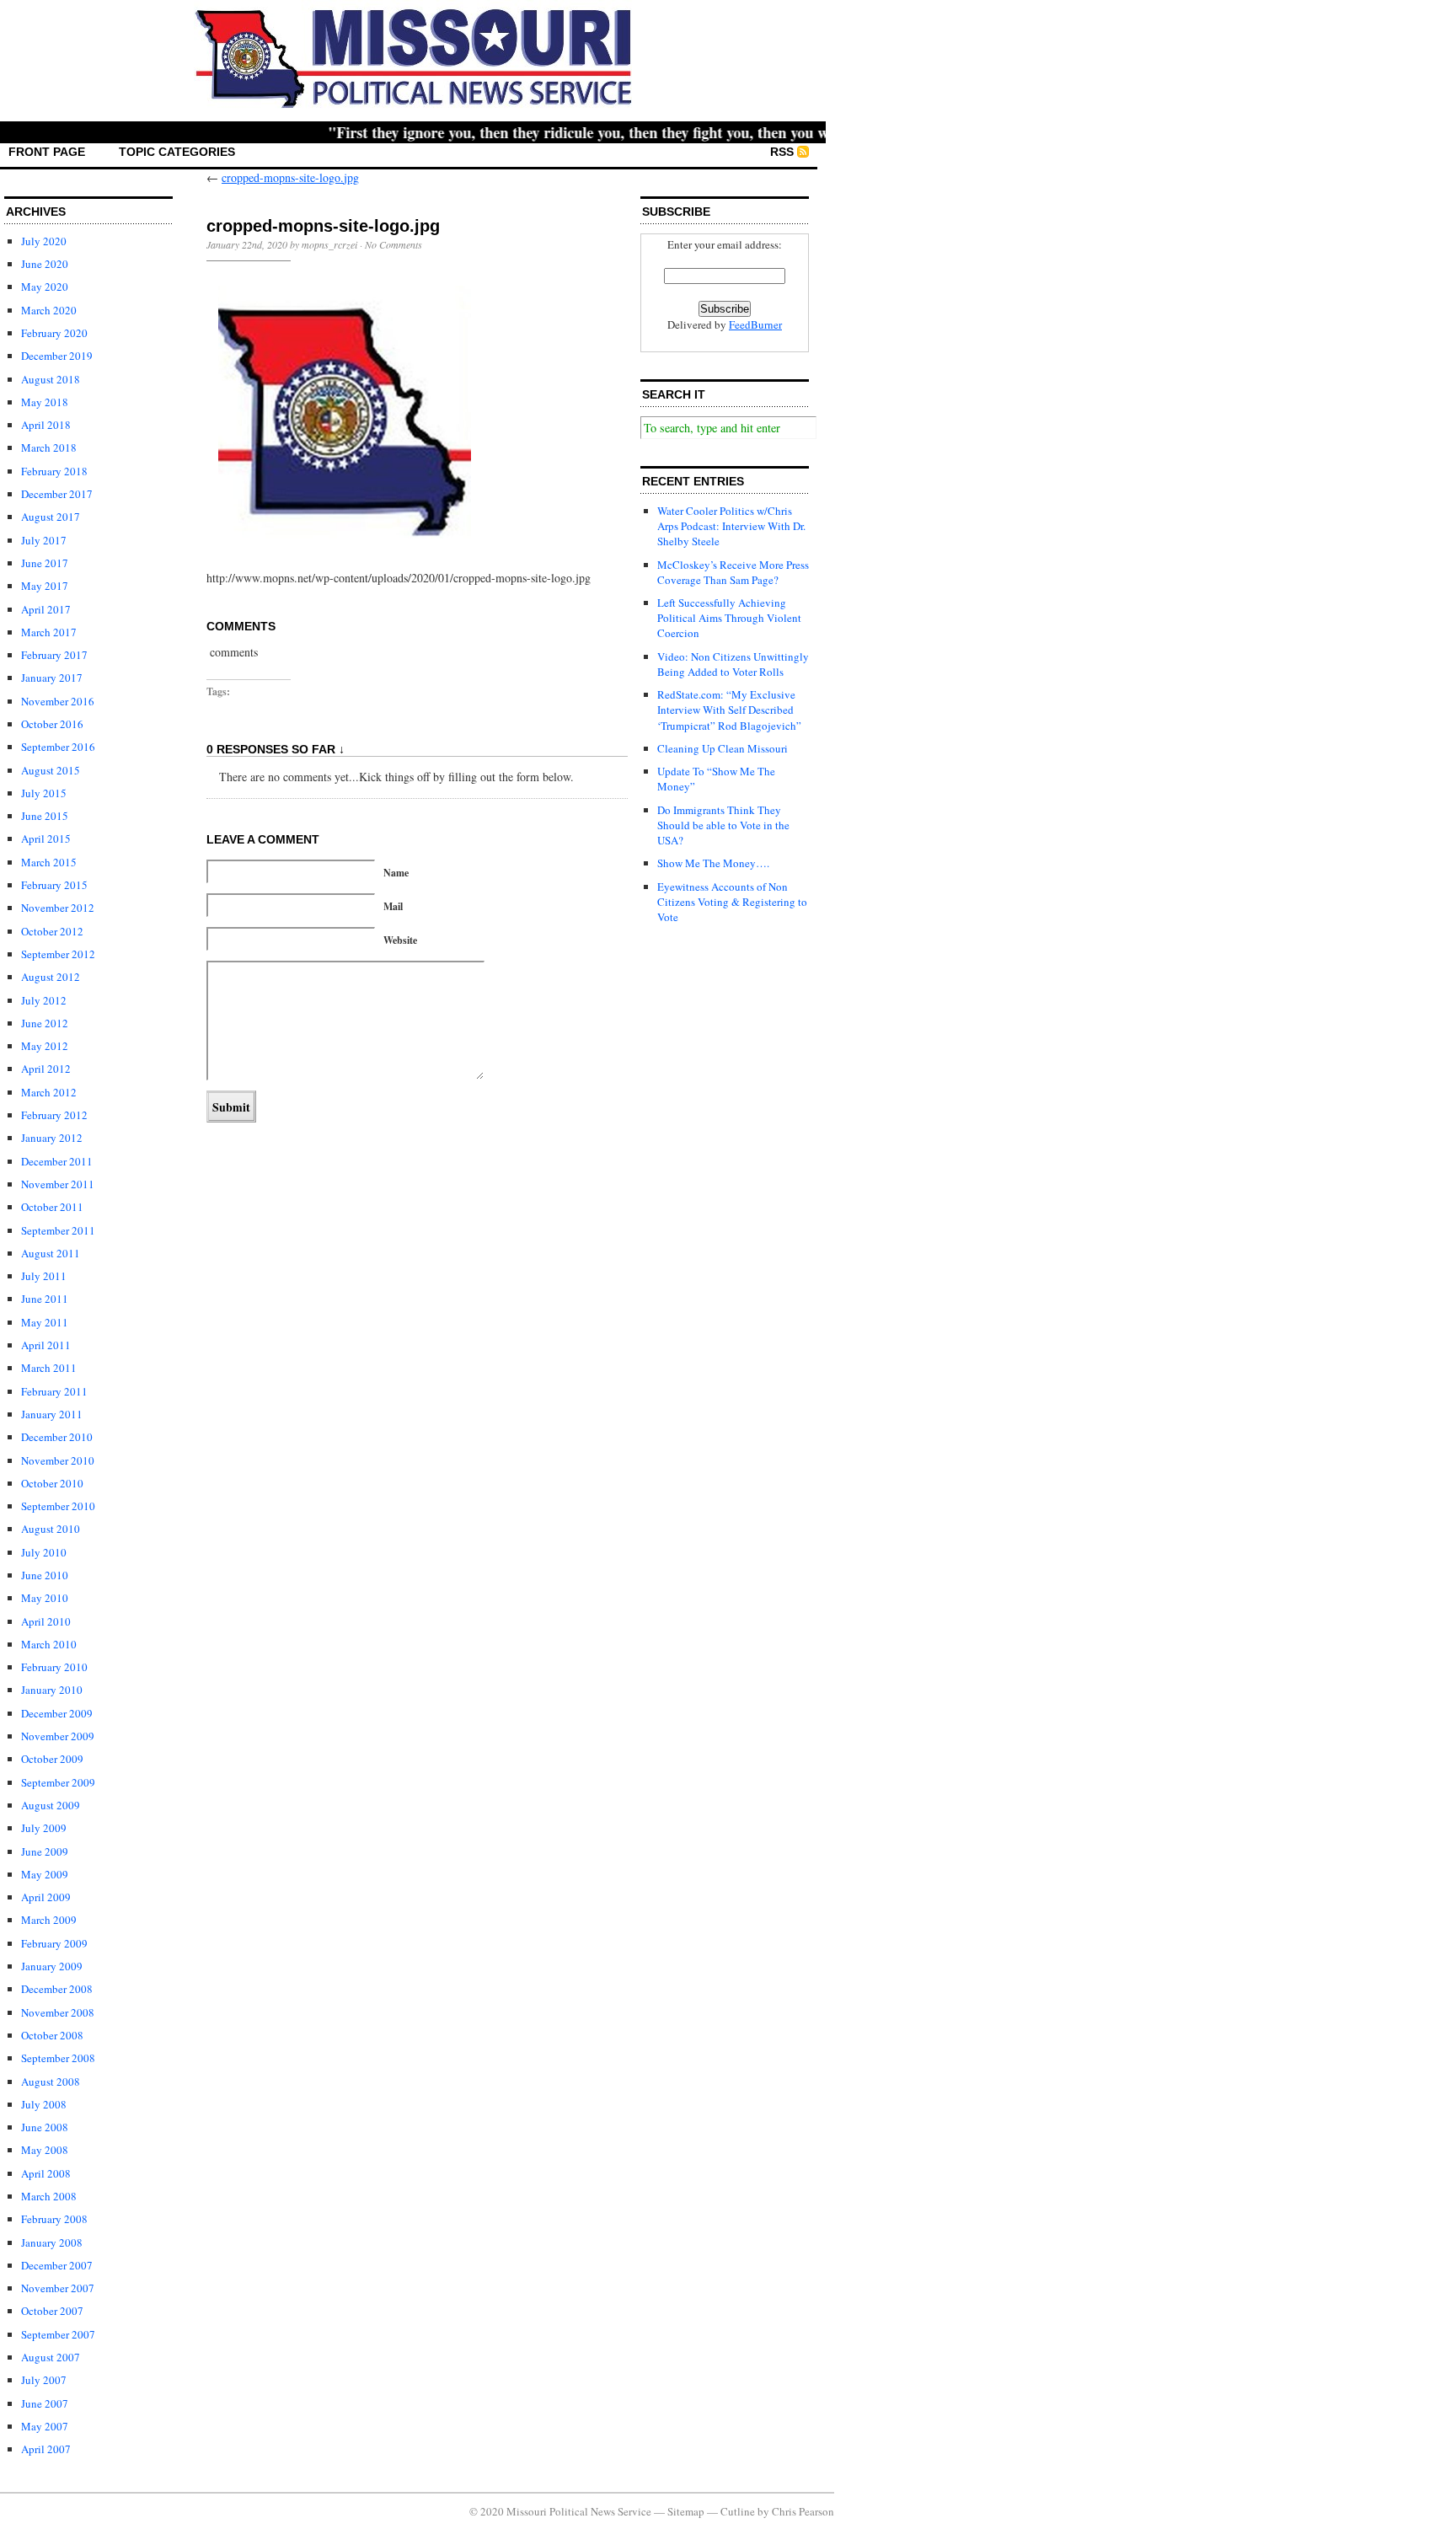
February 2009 (54, 1943)
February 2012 (54, 1115)
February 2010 (54, 1667)
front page (47, 152)
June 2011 (45, 1299)
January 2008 (52, 2242)
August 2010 (51, 1529)
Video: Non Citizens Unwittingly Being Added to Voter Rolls (733, 664)
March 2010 (49, 1644)
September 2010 (58, 1506)
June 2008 (45, 2127)
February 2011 (54, 1391)
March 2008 (49, 2196)
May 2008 (45, 2150)
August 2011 (51, 1253)
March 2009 (49, 1920)
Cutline (738, 2511)
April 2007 (46, 2449)
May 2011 (45, 1322)
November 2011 (58, 1184)
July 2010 (44, 1552)
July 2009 (44, 1828)
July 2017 (44, 540)
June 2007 (45, 2403)
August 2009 (51, 1805)
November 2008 (58, 2012)
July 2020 (44, 241)
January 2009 (52, 1966)
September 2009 (58, 1782)
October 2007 (52, 2311)
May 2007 (45, 2426)
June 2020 (45, 264)
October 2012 (52, 931)
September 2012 (58, 954)
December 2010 (57, 1437)
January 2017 (52, 678)
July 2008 (44, 2104)
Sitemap (686, 2511)
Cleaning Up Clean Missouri (723, 748)
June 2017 (45, 563)
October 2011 (52, 1207)
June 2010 (45, 1575)
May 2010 (45, 1598)
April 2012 (46, 1069)
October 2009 (52, 1759)
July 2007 (44, 2380)
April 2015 (46, 839)
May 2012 (45, 1046)
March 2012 (49, 1092)
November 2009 (58, 1736)
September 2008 (58, 2058)
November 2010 (58, 1460)
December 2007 (57, 2265)
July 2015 (44, 793)
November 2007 (58, 2288)
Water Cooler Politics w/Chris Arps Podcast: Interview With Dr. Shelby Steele (731, 526)
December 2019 (57, 356)
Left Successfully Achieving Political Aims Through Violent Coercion (729, 618)
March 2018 (49, 447)
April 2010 (46, 1621)
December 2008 (57, 1989)
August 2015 (51, 770)
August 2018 (51, 379)
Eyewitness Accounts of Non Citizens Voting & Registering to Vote (732, 902)
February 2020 (54, 333)
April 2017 (46, 609)
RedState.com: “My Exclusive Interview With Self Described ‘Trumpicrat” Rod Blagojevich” (729, 710)
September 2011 (58, 1230)
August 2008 (51, 2082)
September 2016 (58, 747)
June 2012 (45, 1023)
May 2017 (45, 586)
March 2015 (49, 862)
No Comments (393, 244)
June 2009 (45, 1851)
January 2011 (52, 1414)
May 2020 (45, 287)
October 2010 (52, 1483)
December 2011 (57, 1161)
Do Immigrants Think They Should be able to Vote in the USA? (723, 825)
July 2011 (44, 1276)
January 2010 (52, 1690)
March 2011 (49, 1368)
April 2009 (46, 1897)
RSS (782, 152)
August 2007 (51, 2357)
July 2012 (44, 1000)
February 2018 (54, 471)
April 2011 (46, 1345)
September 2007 (58, 2334)
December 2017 (57, 494)
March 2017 (49, 632)
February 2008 (54, 2219)
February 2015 (54, 885)
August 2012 (51, 977)
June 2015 (45, 816)
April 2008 (46, 2173)
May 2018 (45, 402)
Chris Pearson (803, 2511)
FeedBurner (755, 324)
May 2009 (45, 1874)
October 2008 (52, 2035)
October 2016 (52, 724)
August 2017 (51, 517)
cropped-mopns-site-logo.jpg (290, 177)
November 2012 (58, 908)
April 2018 (46, 425)
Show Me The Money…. (713, 863)
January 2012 (52, 1138)
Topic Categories (177, 152)
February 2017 (54, 655)
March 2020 (49, 310)
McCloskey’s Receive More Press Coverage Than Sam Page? (733, 572)
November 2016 (58, 701)
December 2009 (57, 1713)
